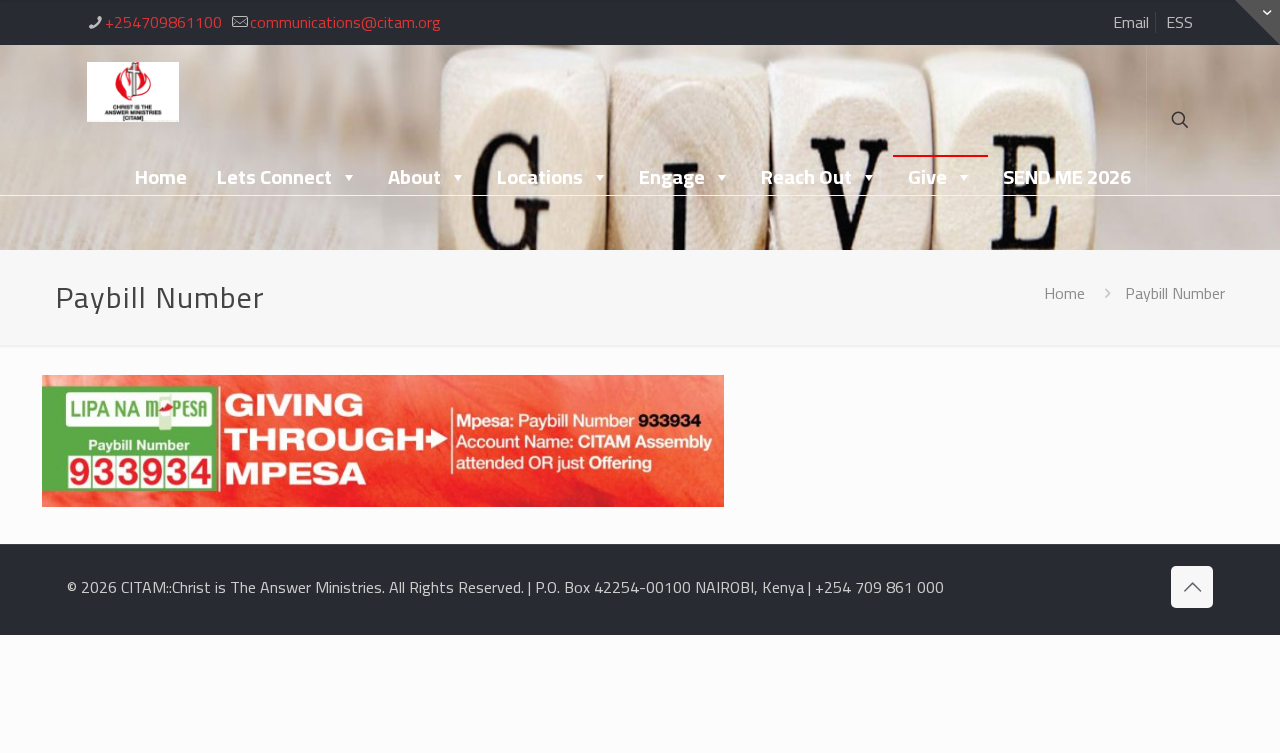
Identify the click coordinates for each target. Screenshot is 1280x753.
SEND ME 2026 (1067, 176)
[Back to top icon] (1192, 587)
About (414, 176)
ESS (1179, 22)
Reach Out (806, 176)
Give (927, 176)
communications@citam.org (345, 22)
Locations (540, 176)
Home (161, 176)
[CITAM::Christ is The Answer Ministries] (133, 90)
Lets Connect (274, 176)
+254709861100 (163, 22)
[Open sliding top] (1257, 22)
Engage (672, 176)
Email (1131, 22)
